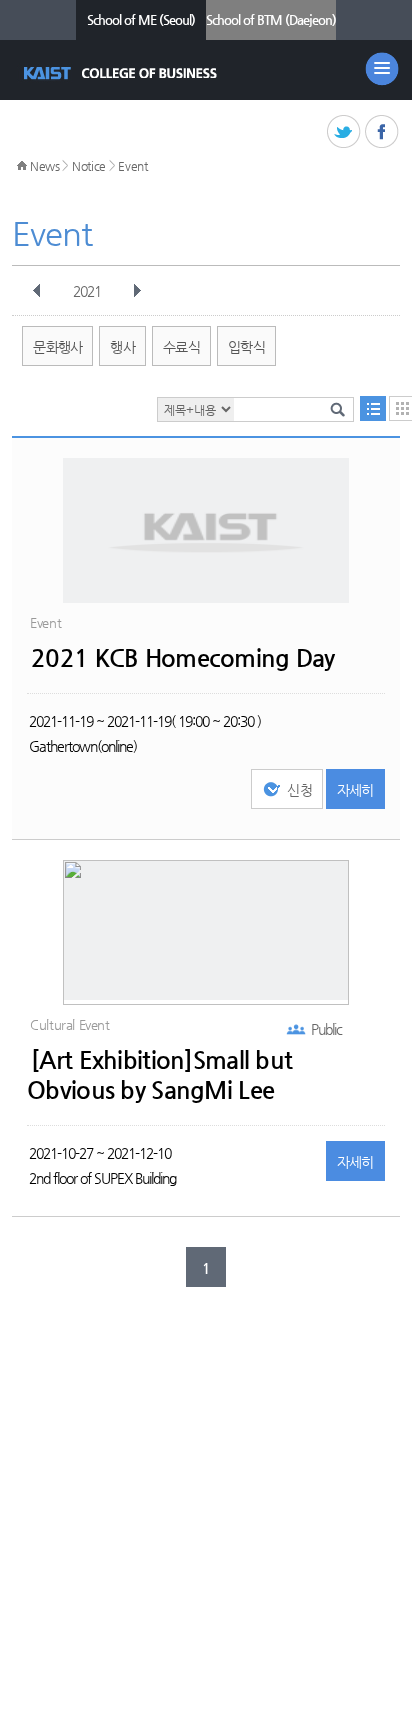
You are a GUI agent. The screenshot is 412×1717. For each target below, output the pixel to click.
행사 (122, 347)
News (45, 166)
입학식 (246, 347)
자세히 (355, 790)
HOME (22, 166)
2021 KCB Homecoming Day (182, 658)
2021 (87, 291)
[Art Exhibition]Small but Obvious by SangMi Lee (159, 1075)
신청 (299, 790)
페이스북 (382, 132)
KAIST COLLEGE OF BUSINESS (122, 73)
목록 (373, 408)
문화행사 (57, 347)
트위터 (344, 132)
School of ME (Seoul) (141, 19)
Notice (89, 166)
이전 (37, 291)
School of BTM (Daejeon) (271, 19)
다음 (137, 291)
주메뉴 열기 (382, 69)
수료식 (181, 347)
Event (133, 166)
